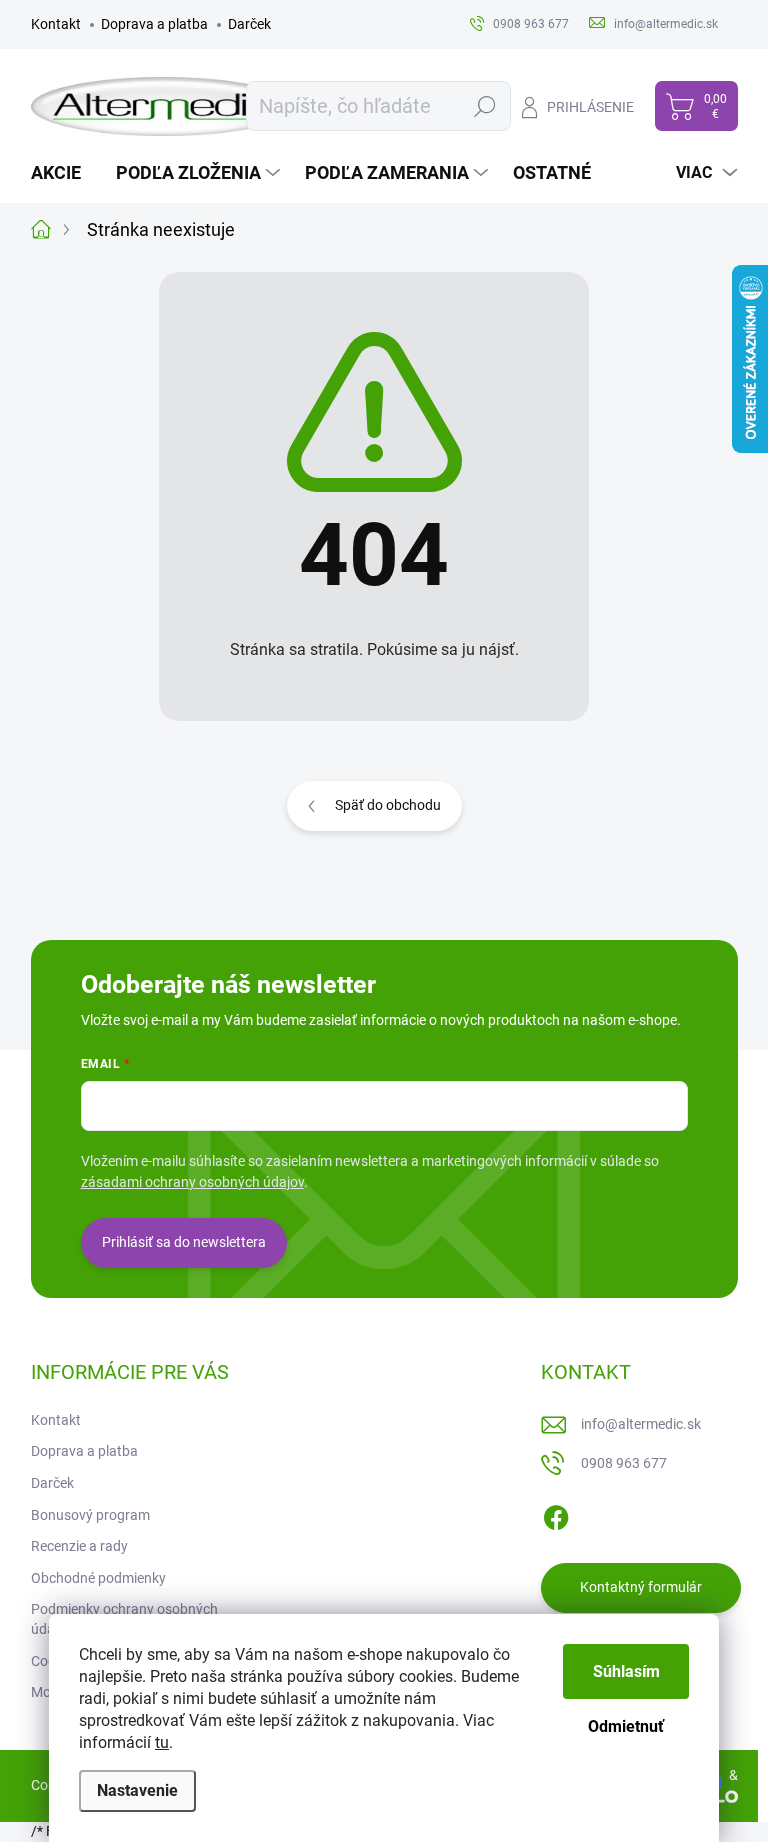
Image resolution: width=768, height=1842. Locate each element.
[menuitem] (63, 173)
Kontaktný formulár (641, 1587)
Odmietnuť (626, 1726)
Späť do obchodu (388, 805)
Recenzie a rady (79, 1546)
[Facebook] (556, 1514)
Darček (249, 24)
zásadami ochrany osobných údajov (192, 1182)
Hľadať (484, 106)
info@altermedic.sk (641, 1424)
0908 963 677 (624, 1463)
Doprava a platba (154, 24)
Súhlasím (626, 1671)
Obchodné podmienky (98, 1578)
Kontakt (56, 24)
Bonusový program (90, 1515)
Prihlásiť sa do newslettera (184, 1242)
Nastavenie (137, 1790)
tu (162, 1742)
